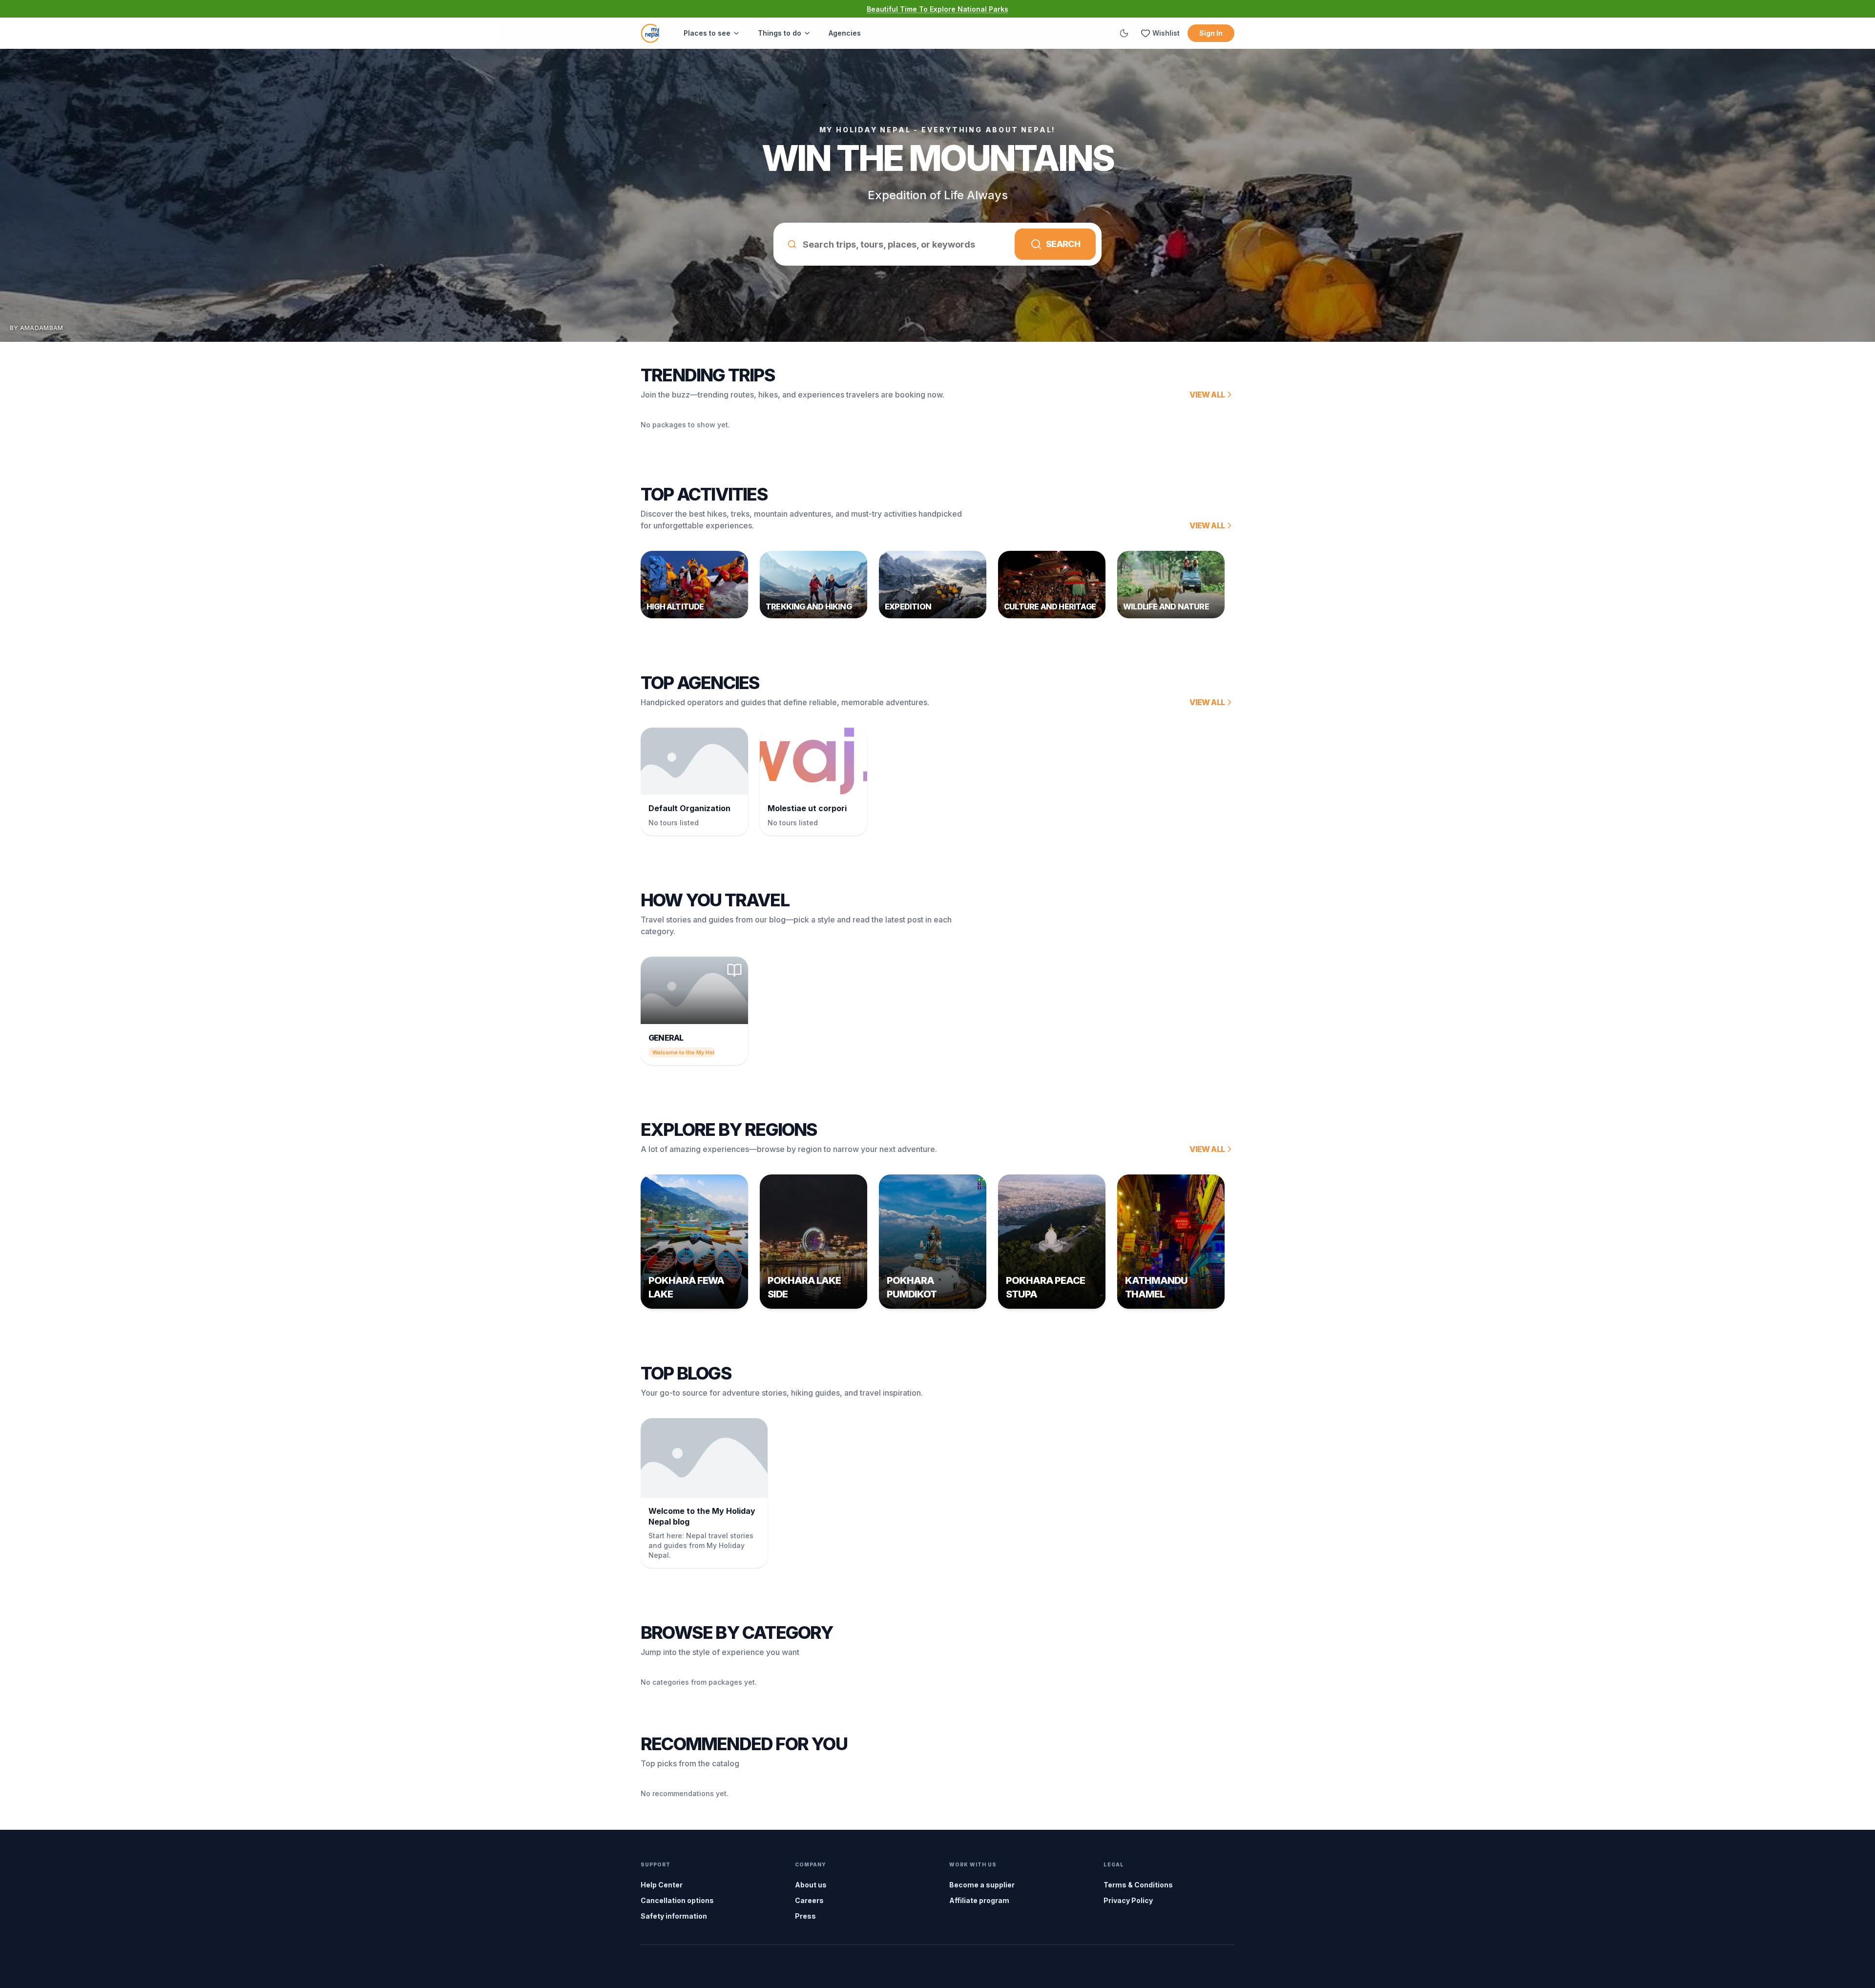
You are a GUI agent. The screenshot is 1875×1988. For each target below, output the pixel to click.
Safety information (674, 1916)
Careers (809, 1900)
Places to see (707, 33)
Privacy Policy (1128, 1900)
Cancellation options (677, 1900)
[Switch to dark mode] (1124, 33)
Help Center (662, 1885)
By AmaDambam (37, 328)
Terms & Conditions (1138, 1885)
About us (811, 1885)
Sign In (1211, 33)
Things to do (780, 33)
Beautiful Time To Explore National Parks (937, 9)
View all (1207, 395)
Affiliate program (979, 1900)
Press (805, 1916)
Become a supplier (982, 1885)
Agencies (845, 33)
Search (1063, 244)
